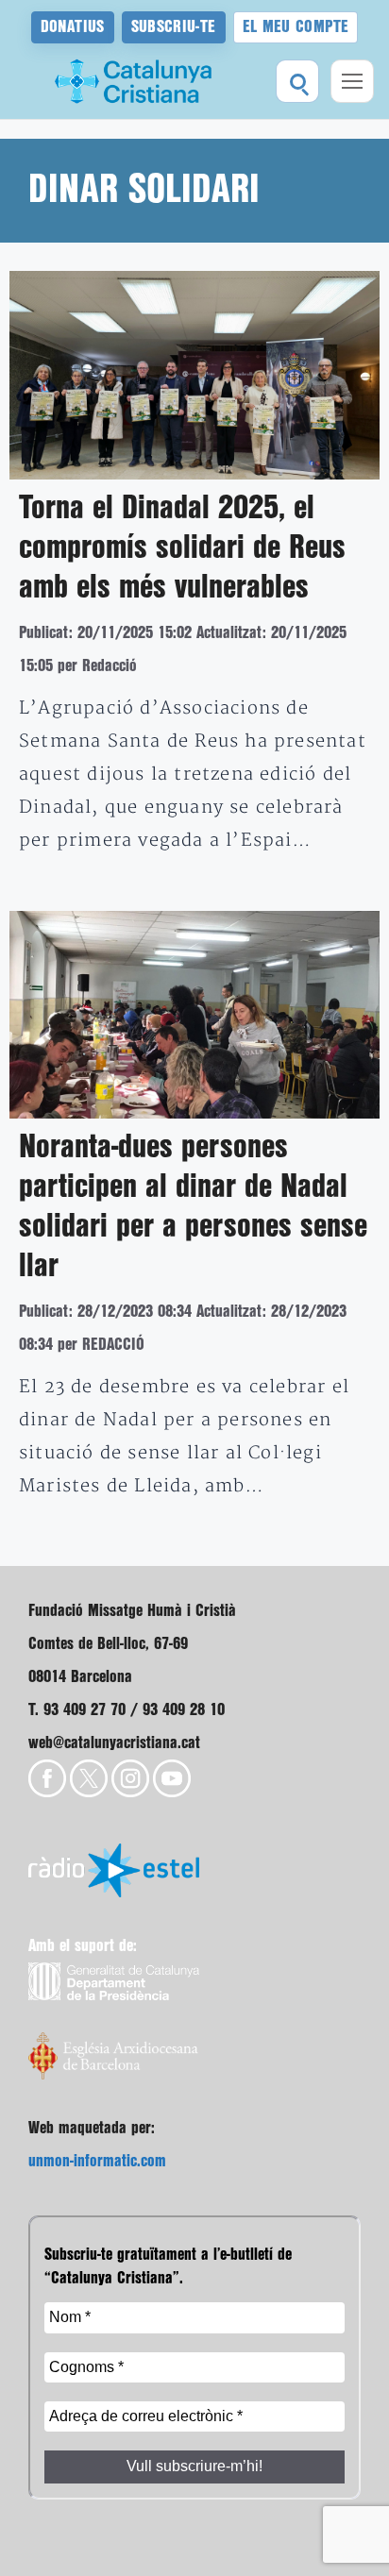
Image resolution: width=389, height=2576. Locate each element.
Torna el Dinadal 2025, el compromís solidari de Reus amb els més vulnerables (182, 548)
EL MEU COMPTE (296, 27)
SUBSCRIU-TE (174, 27)
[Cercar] (297, 81)
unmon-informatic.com (97, 2161)
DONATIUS (73, 27)
